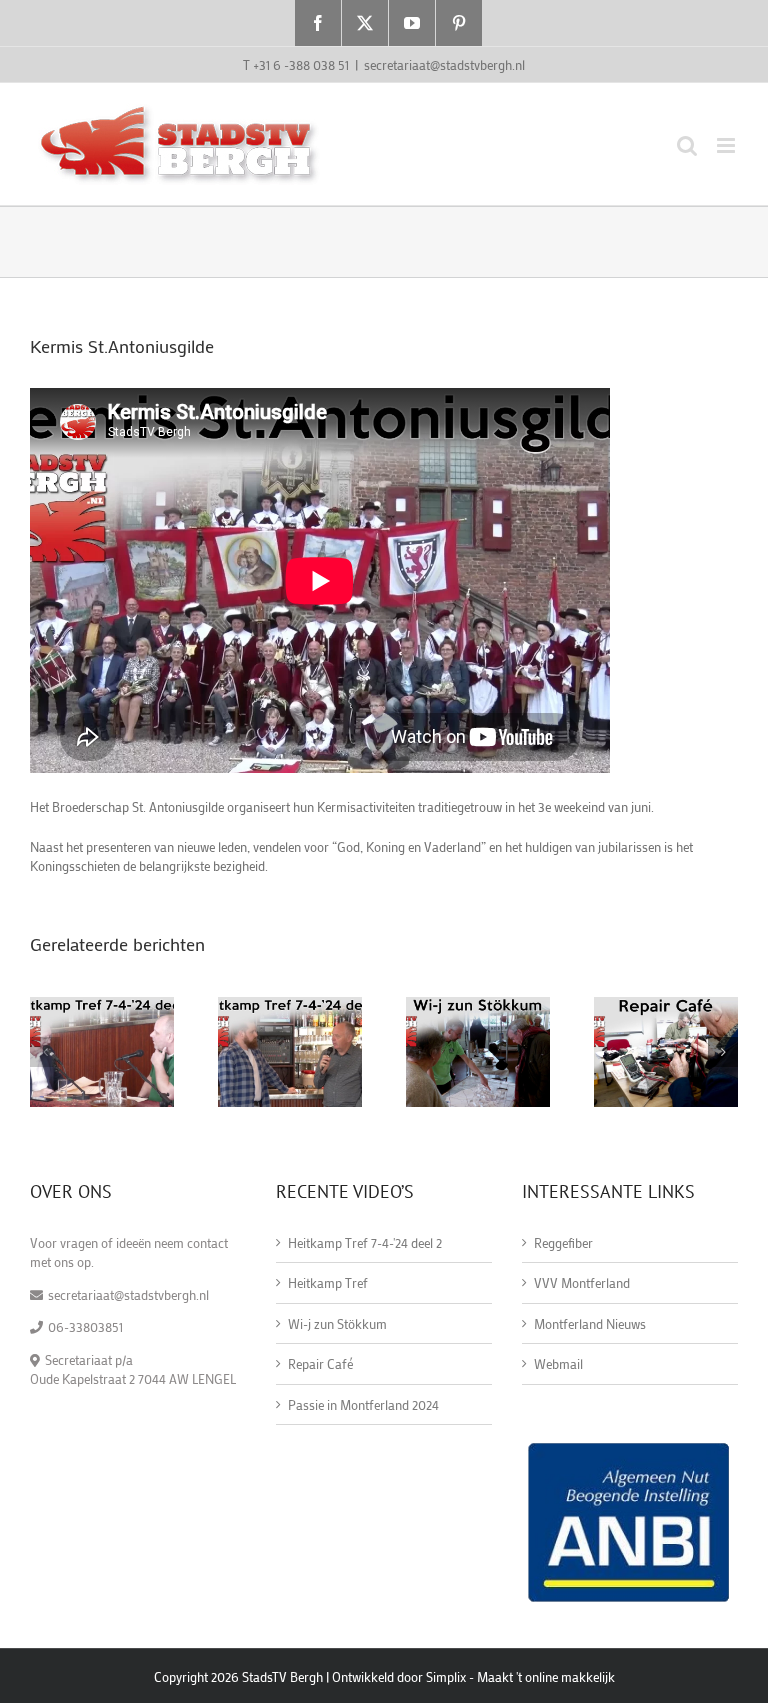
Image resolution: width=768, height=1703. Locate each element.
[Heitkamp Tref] (290, 1005)
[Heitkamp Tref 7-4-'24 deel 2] (102, 1005)
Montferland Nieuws (590, 1323)
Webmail (558, 1363)
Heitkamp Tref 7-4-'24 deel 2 (365, 1242)
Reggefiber (563, 1242)
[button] (45, 1052)
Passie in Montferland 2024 (363, 1404)
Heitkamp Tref (328, 1282)
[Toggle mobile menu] (727, 145)
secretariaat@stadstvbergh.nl (444, 64)
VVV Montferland (582, 1282)
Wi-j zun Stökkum (337, 1323)
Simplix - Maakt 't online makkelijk (520, 1676)
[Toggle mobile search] (687, 145)
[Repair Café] (666, 1005)
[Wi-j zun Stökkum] (478, 1005)
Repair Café (320, 1363)
